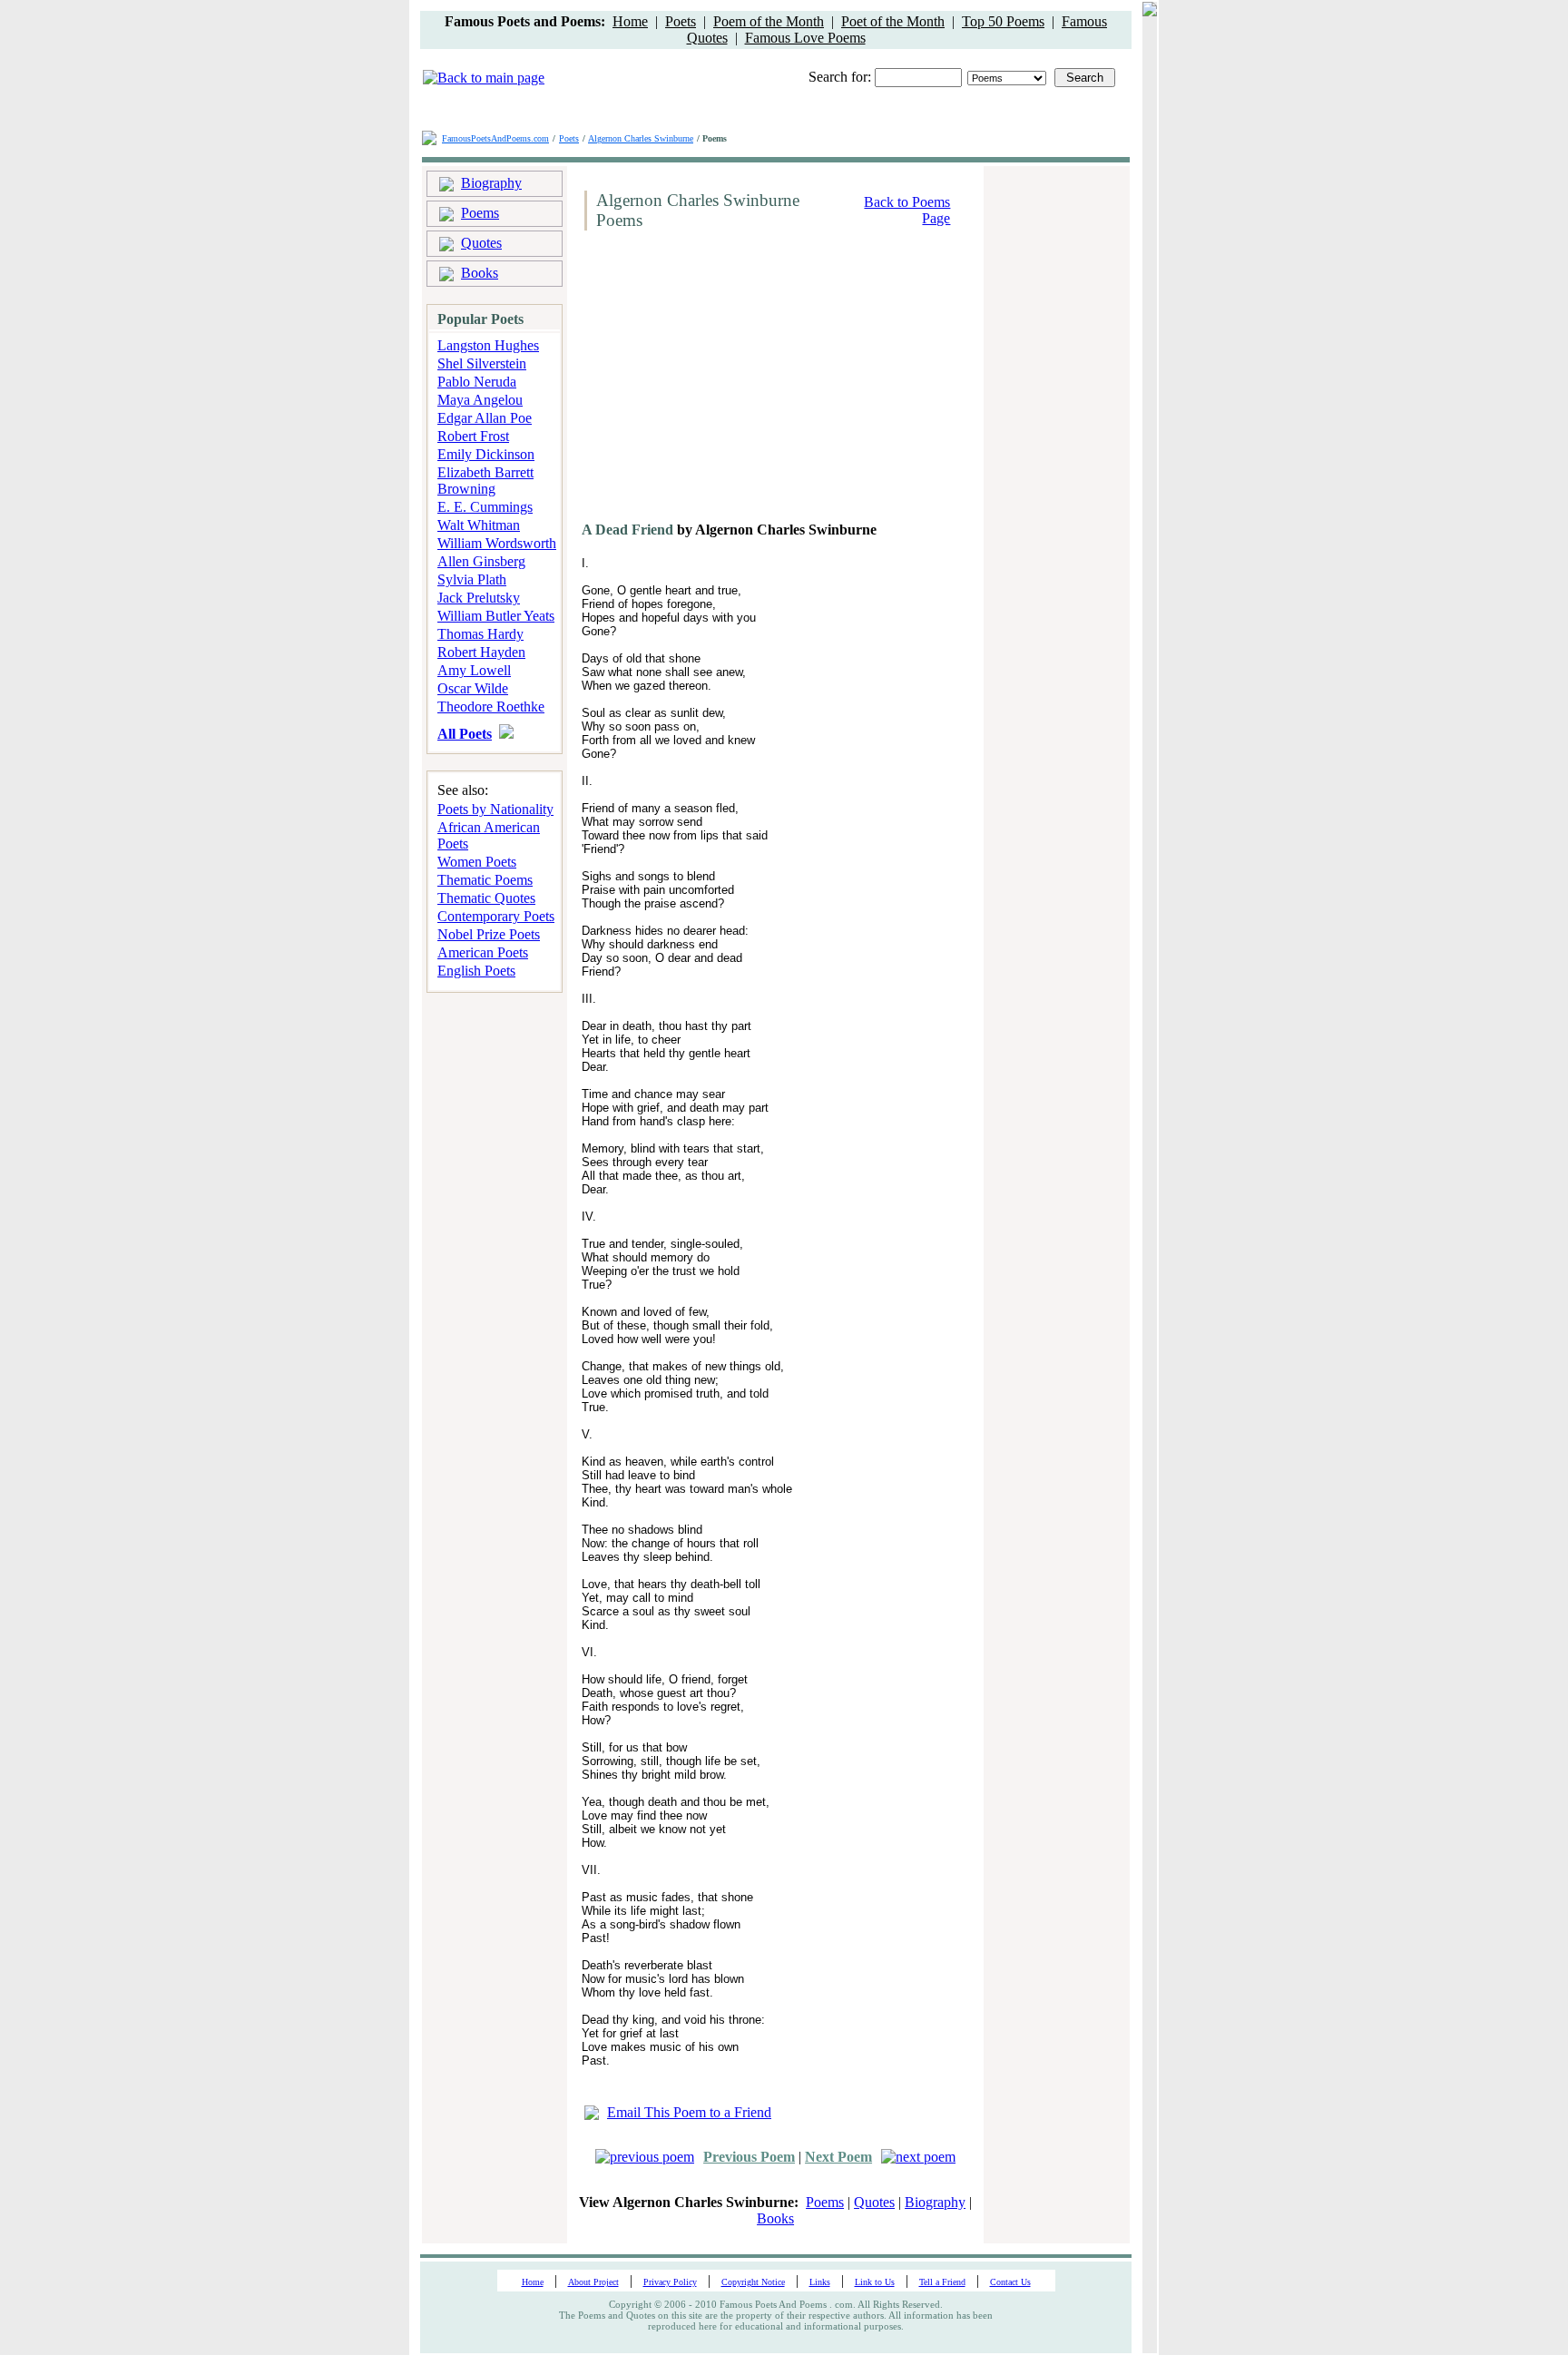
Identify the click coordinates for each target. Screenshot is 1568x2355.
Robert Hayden (481, 652)
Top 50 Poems (1003, 21)
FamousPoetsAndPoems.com (495, 138)
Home (630, 21)
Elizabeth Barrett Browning (485, 481)
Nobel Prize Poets (489, 934)
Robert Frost (473, 436)
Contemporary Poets (496, 916)
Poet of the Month (893, 21)
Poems (480, 213)
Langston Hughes (488, 345)
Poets (681, 21)
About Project (593, 2282)
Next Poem (838, 2157)
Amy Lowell (474, 670)
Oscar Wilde (473, 688)
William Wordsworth (497, 543)
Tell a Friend (942, 2282)
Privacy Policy (670, 2282)
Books (480, 273)
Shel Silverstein (482, 363)
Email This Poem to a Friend (689, 2112)
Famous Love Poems (805, 38)
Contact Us (1010, 2282)
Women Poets (477, 862)
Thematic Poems (485, 880)
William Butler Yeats (496, 616)
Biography (491, 183)
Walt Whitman (479, 525)
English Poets (476, 971)
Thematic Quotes (486, 898)
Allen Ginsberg (481, 561)
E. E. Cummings (485, 507)
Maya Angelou (480, 400)
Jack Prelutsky (479, 598)
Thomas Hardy (480, 634)
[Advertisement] (730, 383)
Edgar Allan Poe (485, 418)
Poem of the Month (769, 21)
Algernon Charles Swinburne (641, 138)
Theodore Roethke (491, 706)
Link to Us (875, 2282)
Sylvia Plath (472, 579)
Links (820, 2282)
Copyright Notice (753, 2282)
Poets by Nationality (495, 809)
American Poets (483, 952)
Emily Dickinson (486, 454)
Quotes (481, 243)
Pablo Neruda (477, 382)
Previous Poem (749, 2157)
